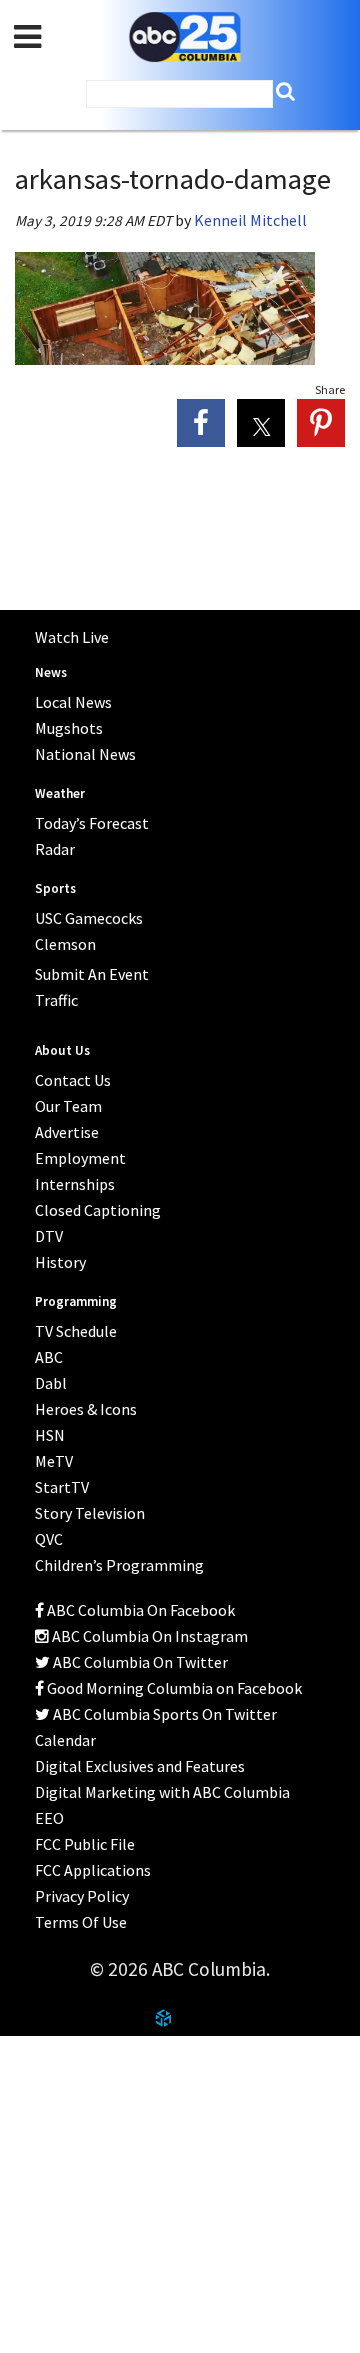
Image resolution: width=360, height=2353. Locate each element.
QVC (49, 1539)
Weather (60, 793)
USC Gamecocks (89, 918)
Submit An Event (92, 974)
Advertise (67, 1132)
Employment (80, 1158)
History (60, 1262)
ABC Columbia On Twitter (139, 1662)
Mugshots (69, 728)
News (51, 672)
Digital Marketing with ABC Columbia (162, 1792)
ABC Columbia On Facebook (139, 1610)
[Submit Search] (285, 91)
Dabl (51, 1383)
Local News (73, 702)
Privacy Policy (82, 1896)
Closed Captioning (98, 1210)
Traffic (56, 1000)
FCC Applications (93, 1870)
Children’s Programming (119, 1565)
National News (85, 754)
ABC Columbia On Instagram (148, 1636)
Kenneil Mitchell (250, 220)
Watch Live (72, 637)
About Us (52, 2059)
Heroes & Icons (86, 1409)
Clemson (65, 944)
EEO (49, 1818)
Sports (55, 888)
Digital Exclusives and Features (140, 1766)
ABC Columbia (185, 37)
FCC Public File (85, 1844)
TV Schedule (76, 1331)
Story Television (90, 1513)
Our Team (68, 1106)
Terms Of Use (81, 1922)
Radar (55, 849)
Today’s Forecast (92, 823)
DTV (49, 1236)
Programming (76, 1301)
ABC (49, 1357)
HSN (50, 1435)
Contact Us (59, 2108)
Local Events (64, 2157)
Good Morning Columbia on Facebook (173, 1688)
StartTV (62, 1487)
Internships (75, 1184)
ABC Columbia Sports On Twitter (163, 1714)
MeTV (54, 1461)
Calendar (65, 1740)
